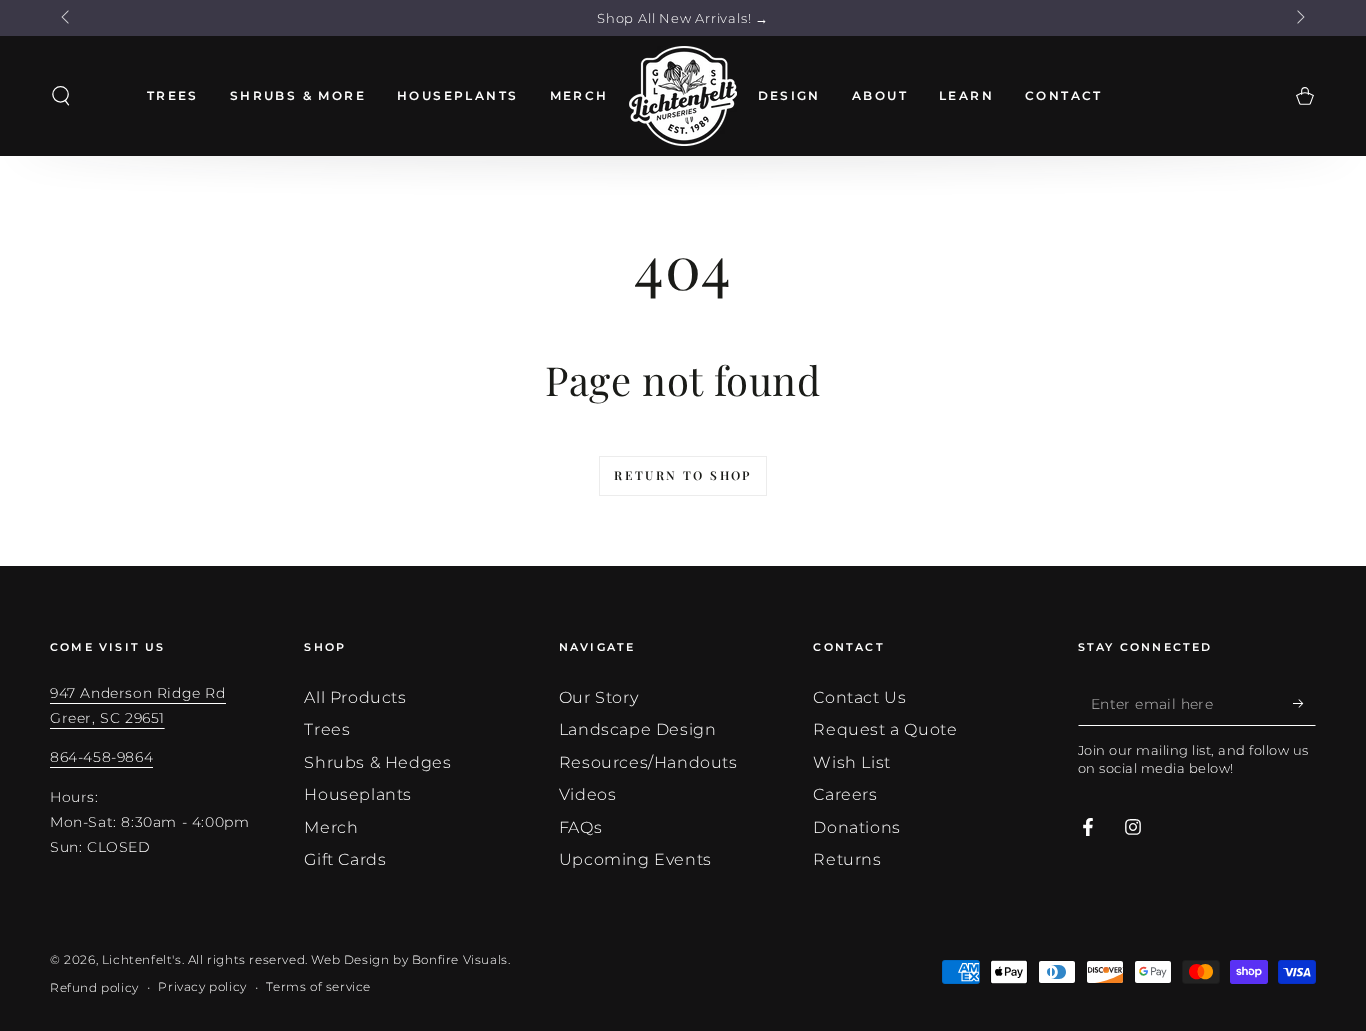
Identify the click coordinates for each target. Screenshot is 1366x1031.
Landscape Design (638, 729)
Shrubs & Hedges (377, 762)
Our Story (598, 697)
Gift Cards (345, 859)
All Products (355, 697)
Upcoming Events (635, 859)
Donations (856, 827)
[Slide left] (67, 18)
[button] (61, 96)
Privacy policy (202, 986)
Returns (847, 859)
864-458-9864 (101, 757)
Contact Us (859, 697)
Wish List (851, 762)
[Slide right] (1299, 18)
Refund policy (94, 987)
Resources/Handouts (648, 762)
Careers (845, 794)
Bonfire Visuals (460, 959)
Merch (331, 827)
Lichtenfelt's (142, 959)
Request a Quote (885, 729)
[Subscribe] (1304, 703)
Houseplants (358, 794)
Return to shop (683, 475)
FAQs (580, 827)
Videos (588, 794)
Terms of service (318, 986)
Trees (327, 729)
